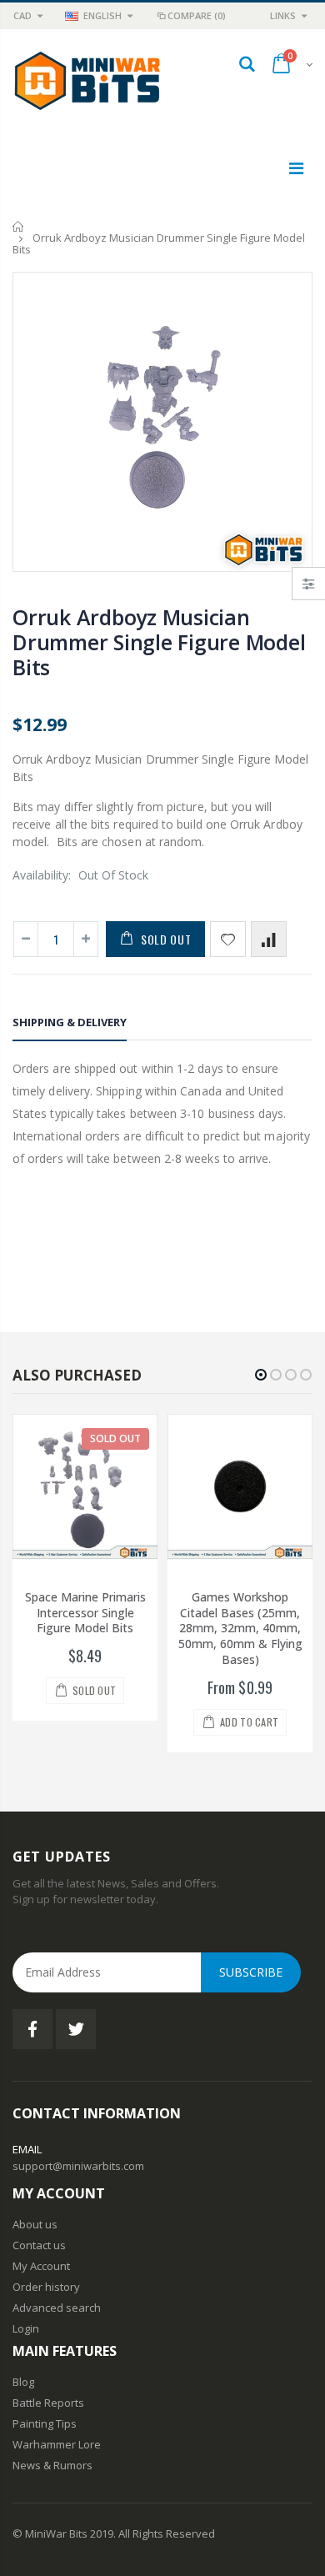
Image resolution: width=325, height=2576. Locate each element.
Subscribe (251, 1972)
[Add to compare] (269, 939)
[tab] (70, 1025)
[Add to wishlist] (228, 939)
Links (283, 15)
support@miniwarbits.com (78, 2166)
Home (19, 226)
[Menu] (296, 168)
